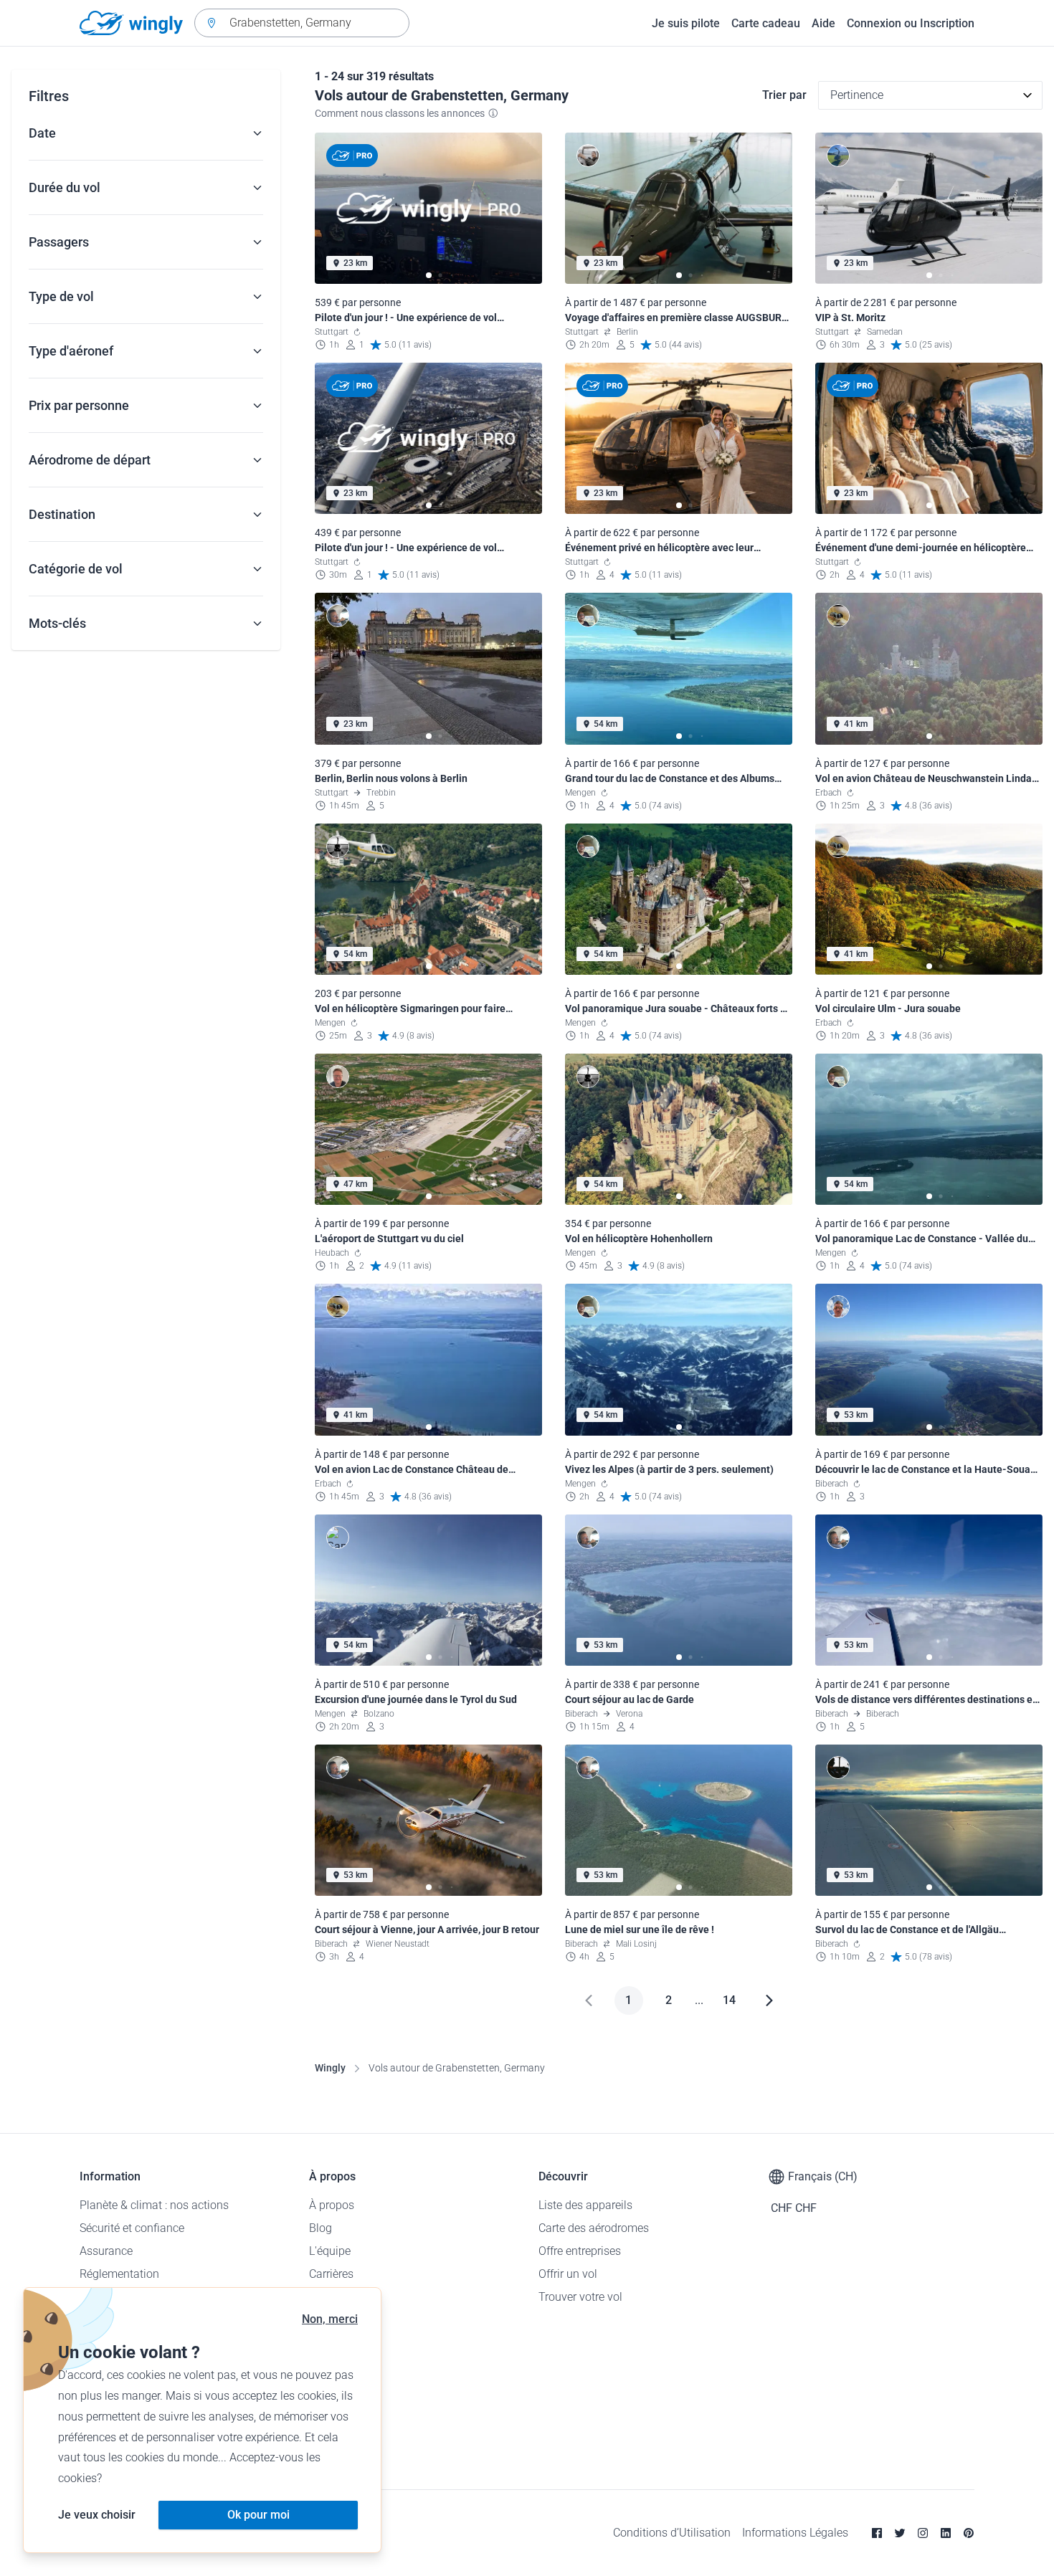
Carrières (331, 2274)
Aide (823, 23)
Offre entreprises (580, 2251)
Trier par (784, 95)
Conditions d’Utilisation (672, 2533)
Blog (321, 2228)
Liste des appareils (585, 2205)
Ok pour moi (258, 2515)
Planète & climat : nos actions (154, 2205)
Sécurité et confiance (132, 2228)
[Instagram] (923, 2533)
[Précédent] (589, 2000)
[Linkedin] (946, 2533)
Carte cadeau (766, 23)
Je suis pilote (686, 23)
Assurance (106, 2251)
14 (729, 2000)
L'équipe (330, 2251)
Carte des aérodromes (594, 2228)
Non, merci (330, 2319)
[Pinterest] (969, 2533)
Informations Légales (795, 2533)
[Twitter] (900, 2533)
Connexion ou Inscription (911, 23)
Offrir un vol (568, 2274)
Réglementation (119, 2274)
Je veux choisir (97, 2515)
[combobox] (302, 23)
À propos (332, 2205)
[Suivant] (769, 2000)
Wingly (330, 2068)
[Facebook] (877, 2533)
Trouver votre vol (580, 2297)
